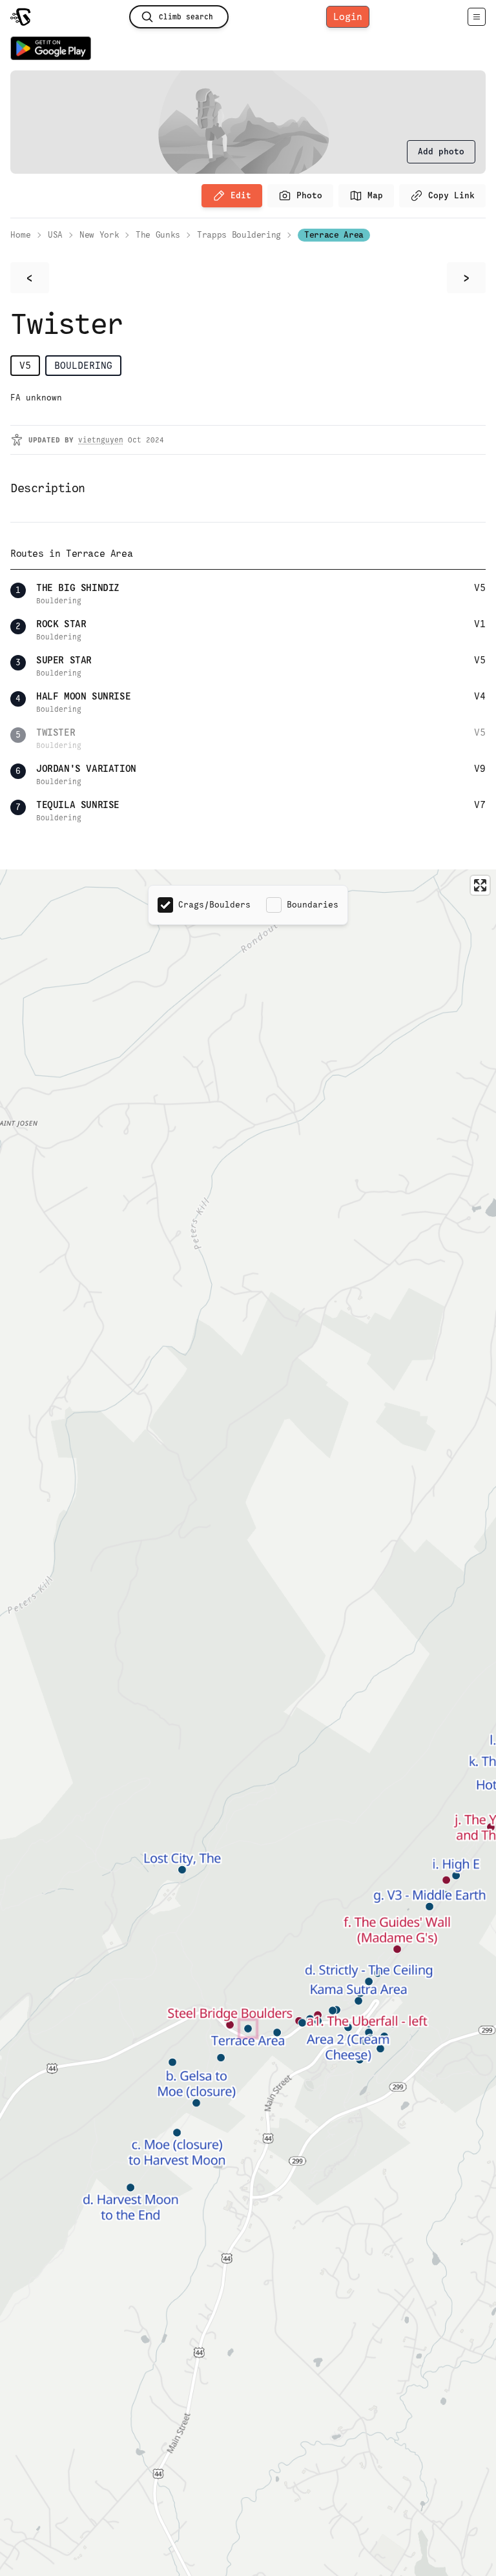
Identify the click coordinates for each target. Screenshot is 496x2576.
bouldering (83, 365)
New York (99, 235)
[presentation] (441, 152)
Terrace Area (334, 235)
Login (348, 16)
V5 (25, 365)
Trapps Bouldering (239, 235)
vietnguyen (101, 440)
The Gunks (158, 235)
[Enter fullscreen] (480, 885)
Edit (241, 195)
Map (375, 195)
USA (55, 235)
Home (21, 235)
